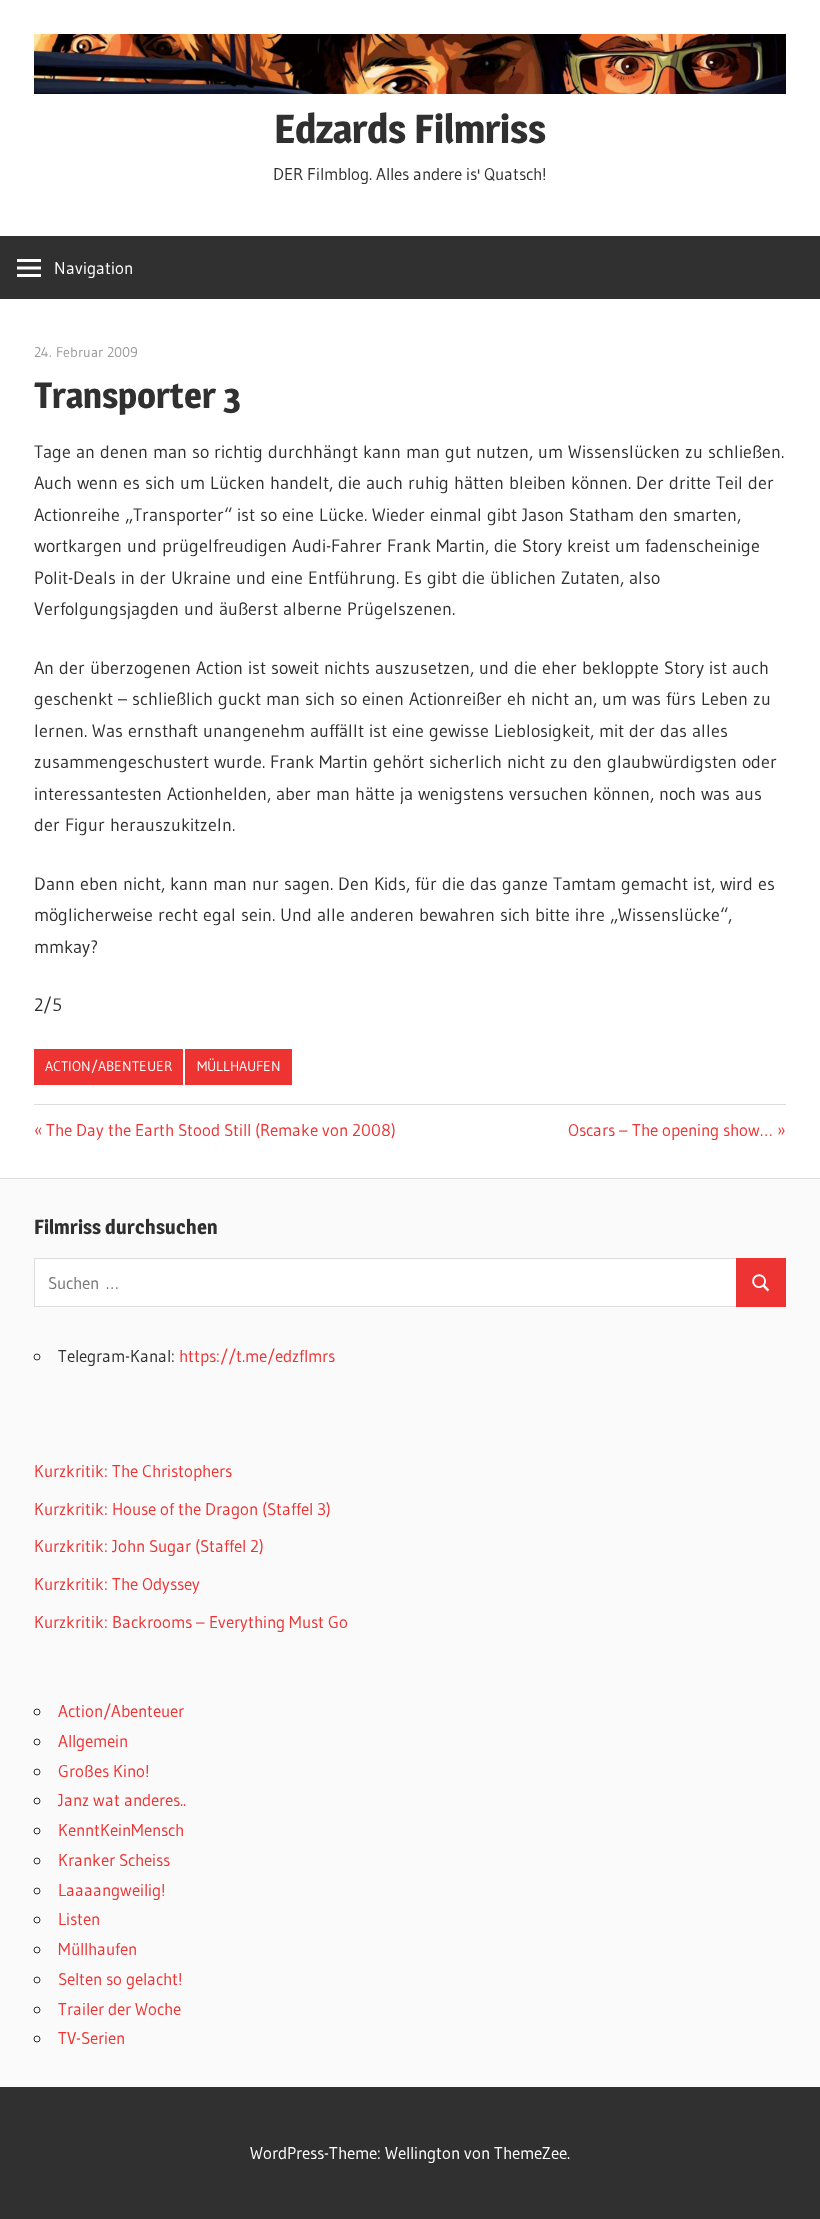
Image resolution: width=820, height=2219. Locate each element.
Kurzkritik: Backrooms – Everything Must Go (191, 1621)
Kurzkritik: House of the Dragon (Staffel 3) (182, 1508)
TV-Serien (91, 2037)
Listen (79, 1918)
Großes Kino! (104, 1770)
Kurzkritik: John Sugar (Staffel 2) (149, 1545)
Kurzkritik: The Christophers (133, 1470)
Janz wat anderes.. (122, 1799)
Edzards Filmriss (410, 128)
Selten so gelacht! (120, 1978)
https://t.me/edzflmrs (257, 1355)
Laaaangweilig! (112, 1889)
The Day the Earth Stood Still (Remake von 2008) (220, 1129)
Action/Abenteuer (108, 1066)
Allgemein (93, 1740)
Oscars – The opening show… (670, 1129)
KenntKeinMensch (121, 1829)
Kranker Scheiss (114, 1859)
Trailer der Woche (119, 2008)
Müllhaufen (239, 1066)
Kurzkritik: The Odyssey (117, 1583)
